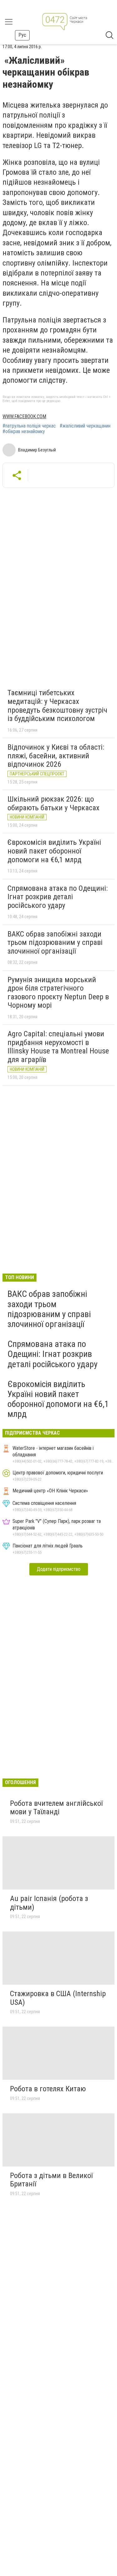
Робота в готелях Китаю (48, 2089)
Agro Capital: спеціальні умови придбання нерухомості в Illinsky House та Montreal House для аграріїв (58, 1047)
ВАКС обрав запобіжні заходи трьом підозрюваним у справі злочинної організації (55, 943)
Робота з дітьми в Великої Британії (51, 2180)
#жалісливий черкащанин (85, 426)
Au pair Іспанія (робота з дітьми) (49, 1903)
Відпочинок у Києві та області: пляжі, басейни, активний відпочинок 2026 (56, 756)
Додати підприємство (59, 1569)
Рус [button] (22, 35)
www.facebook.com (24, 416)
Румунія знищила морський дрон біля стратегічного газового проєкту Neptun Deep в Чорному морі (58, 993)
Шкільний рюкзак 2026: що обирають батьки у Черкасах (54, 803)
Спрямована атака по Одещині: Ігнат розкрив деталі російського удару (58, 897)
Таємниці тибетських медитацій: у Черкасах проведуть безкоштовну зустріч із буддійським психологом (57, 706)
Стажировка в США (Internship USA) (58, 1998)
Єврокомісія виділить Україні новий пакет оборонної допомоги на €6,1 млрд (54, 851)
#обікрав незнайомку (24, 432)
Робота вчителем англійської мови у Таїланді (56, 1808)
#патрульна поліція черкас (29, 426)
